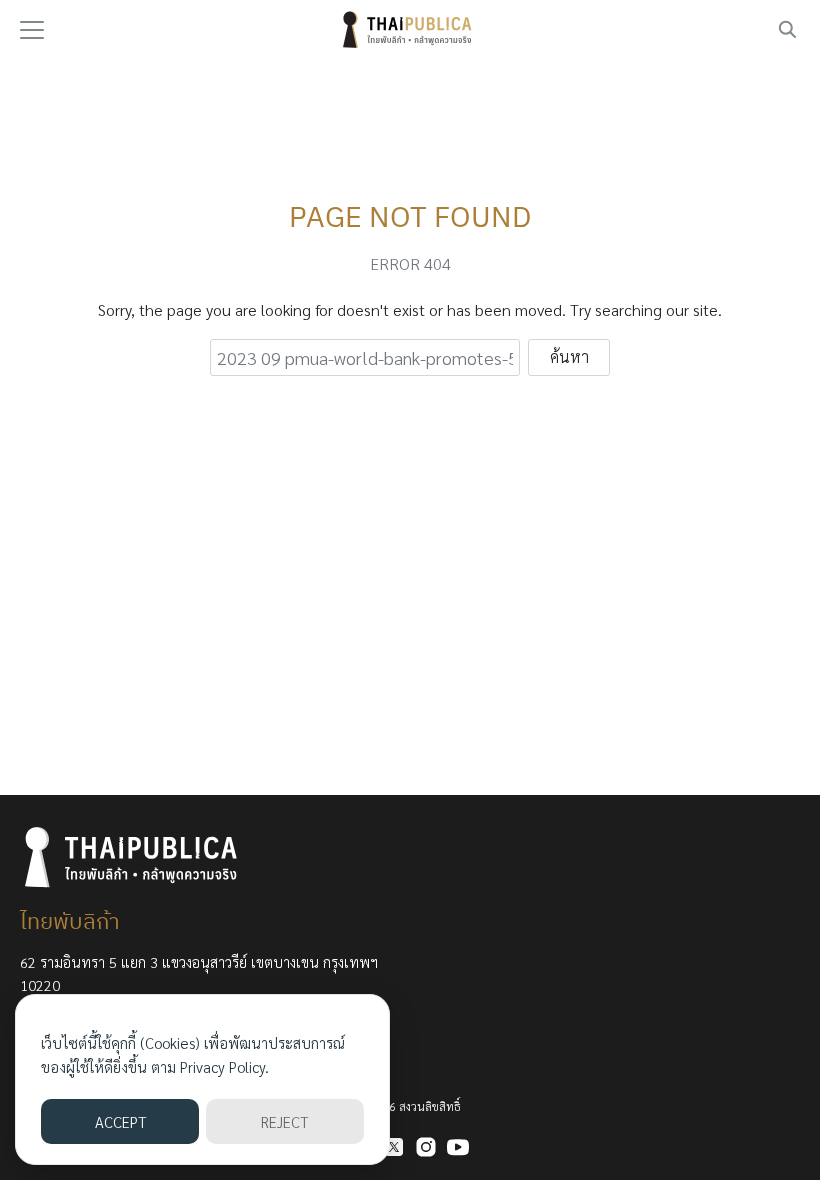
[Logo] (410, 30)
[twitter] (394, 1147)
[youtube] (458, 1147)
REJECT (284, 1121)
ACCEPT (120, 1121)
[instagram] (426, 1147)
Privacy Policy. (224, 1066)
